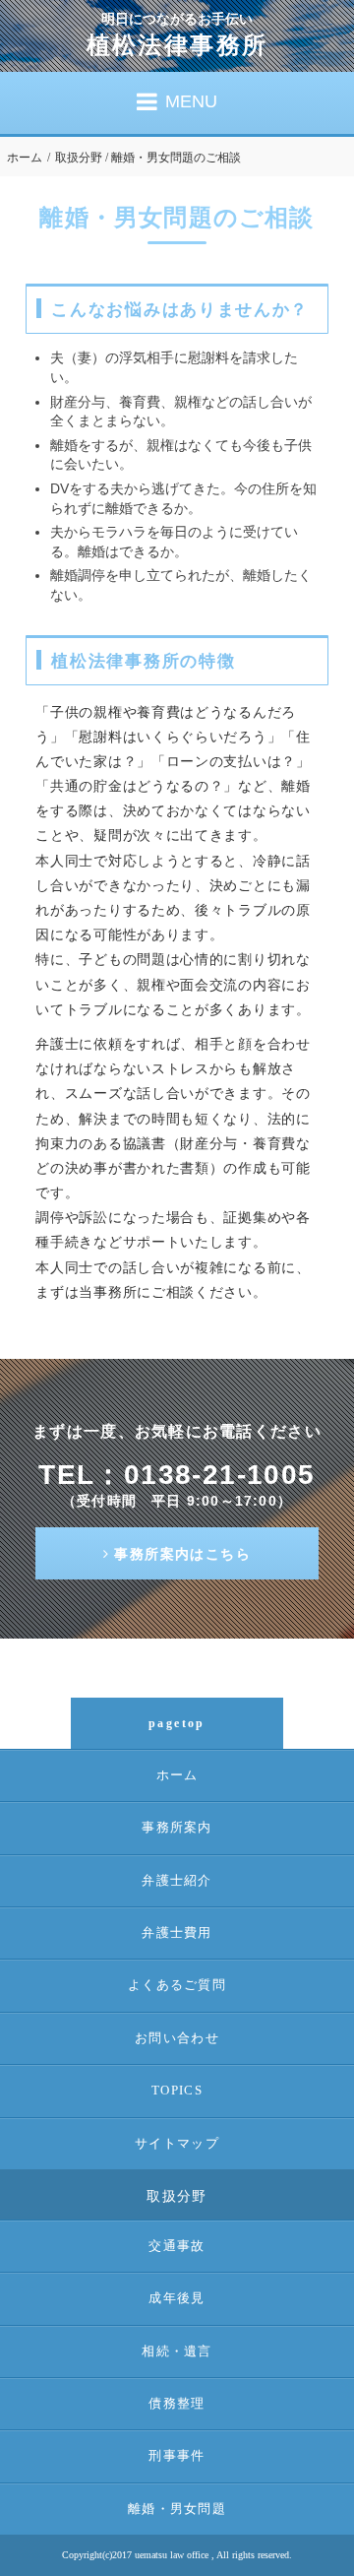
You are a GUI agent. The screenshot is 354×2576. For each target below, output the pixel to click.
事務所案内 (177, 1827)
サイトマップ (177, 2143)
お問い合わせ (177, 2038)
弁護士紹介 (177, 1880)
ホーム (25, 158)
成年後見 (177, 2298)
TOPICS (177, 2090)
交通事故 (177, 2246)
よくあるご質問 (177, 1985)
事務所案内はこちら (182, 1554)
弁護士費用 (177, 1932)
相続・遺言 (177, 2351)
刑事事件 (177, 2455)
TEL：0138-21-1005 (177, 1475)
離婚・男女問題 (177, 2509)
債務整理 (177, 2403)
